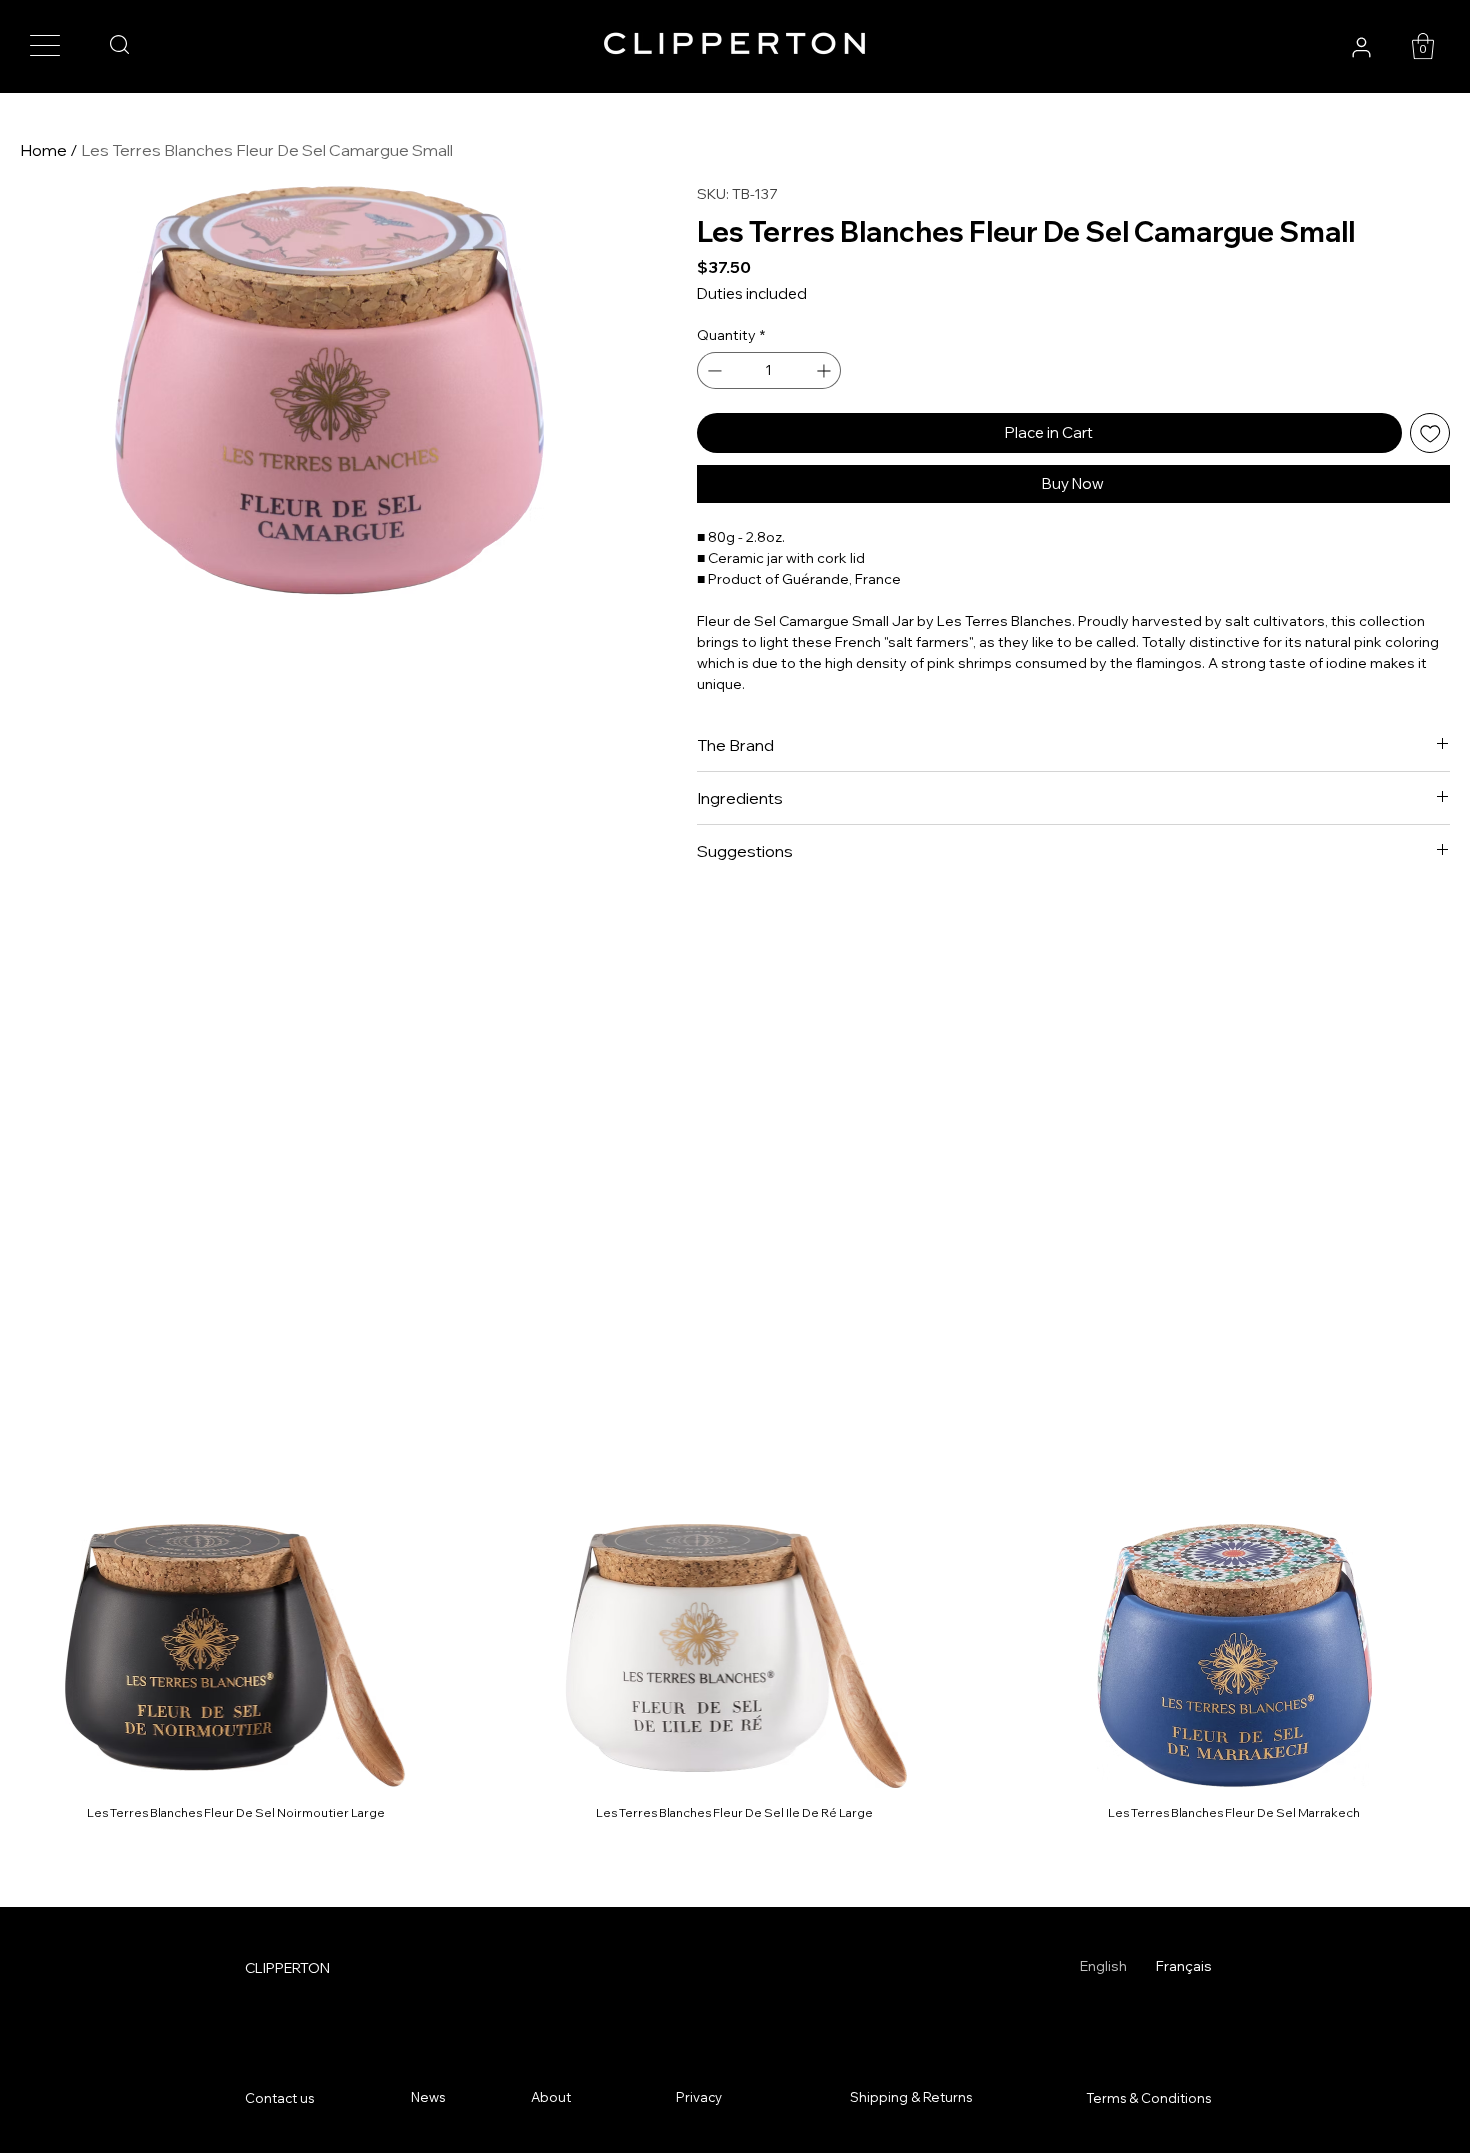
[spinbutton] (769, 370)
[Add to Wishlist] (1430, 433)
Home (43, 150)
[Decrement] (712, 370)
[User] (1361, 47)
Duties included (752, 294)
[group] (735, 1673)
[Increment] (825, 370)
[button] (1423, 46)
